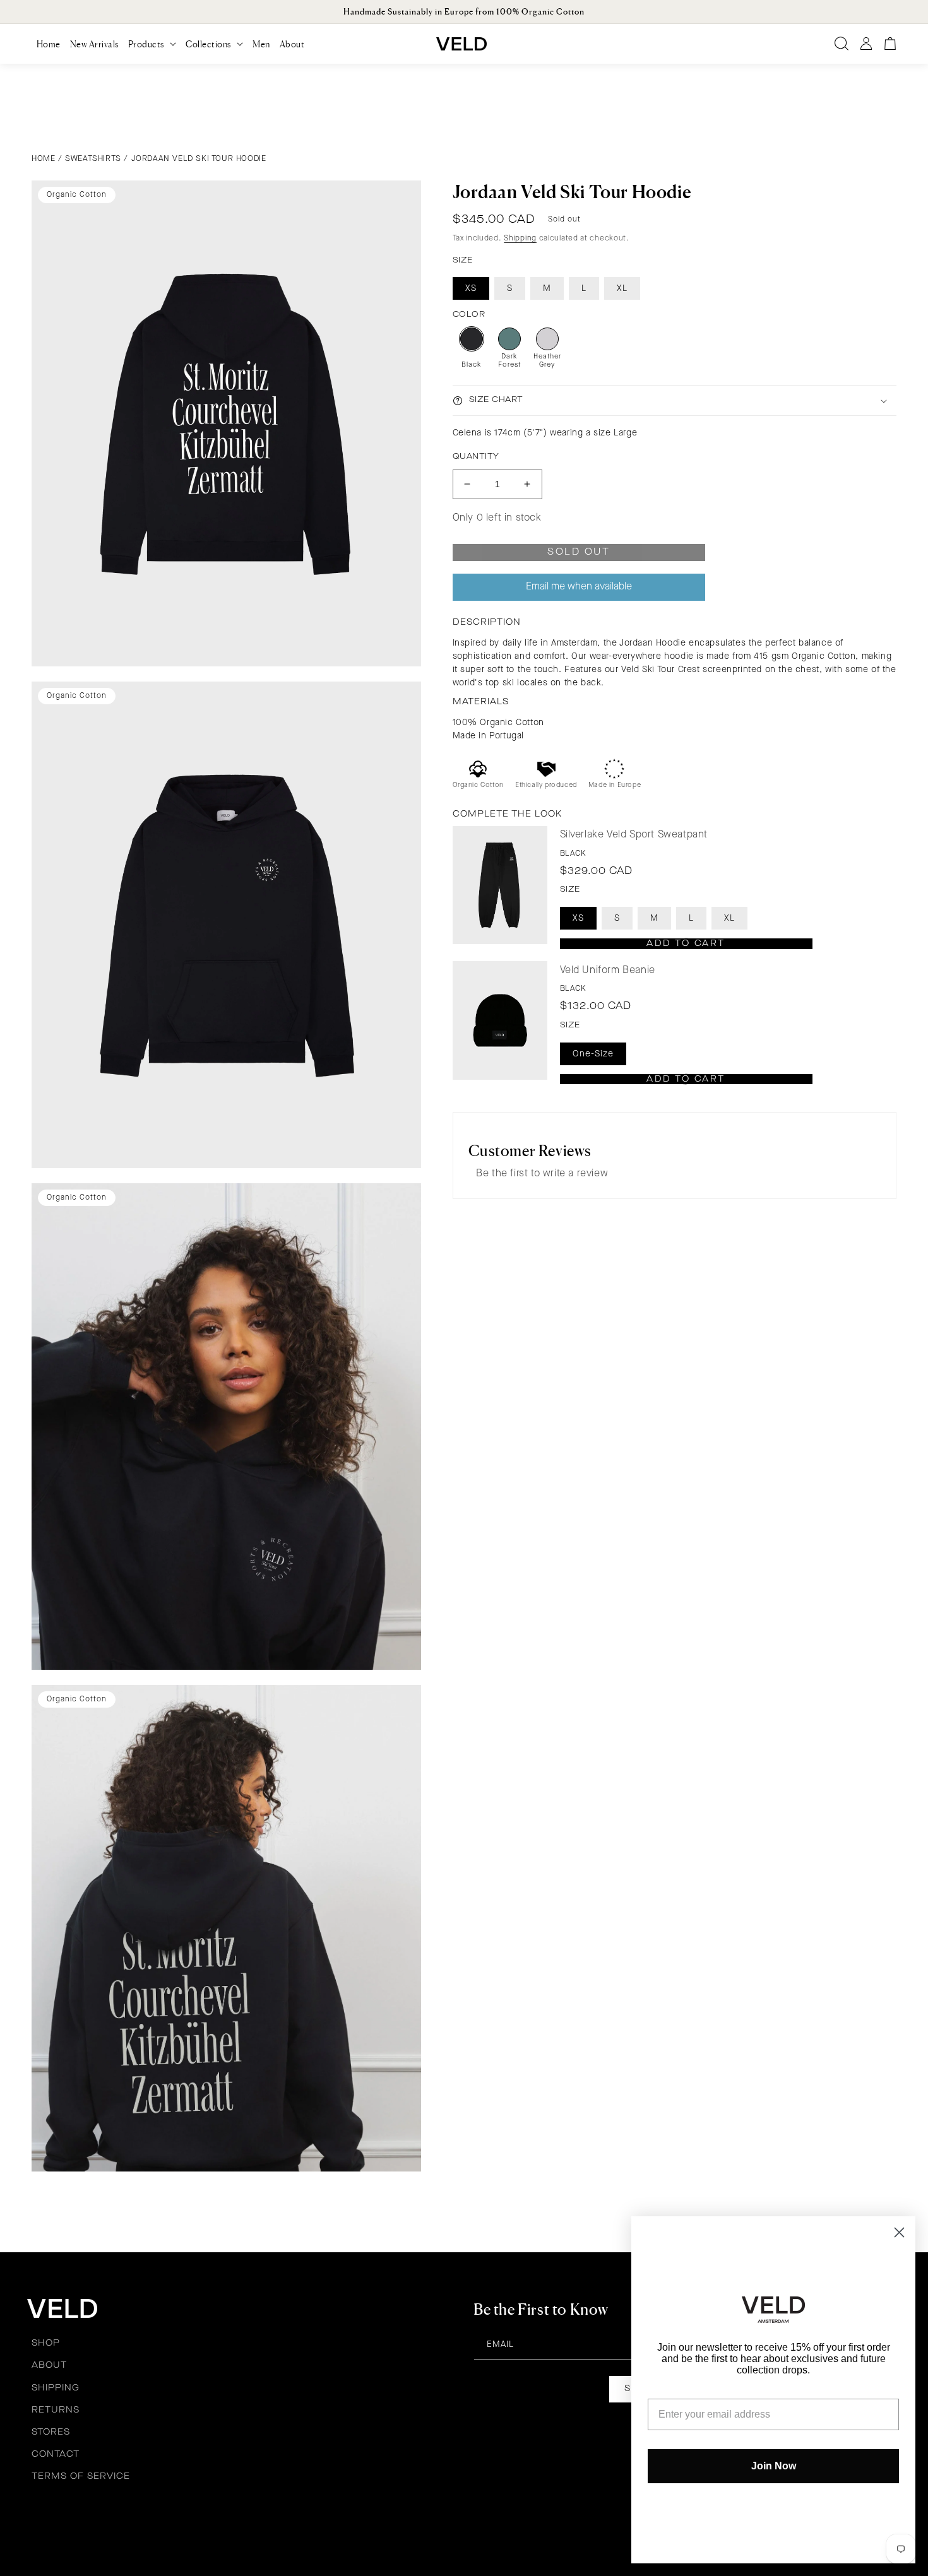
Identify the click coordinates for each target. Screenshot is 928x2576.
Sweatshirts (93, 159)
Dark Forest (509, 361)
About (49, 2365)
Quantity (476, 457)
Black (471, 365)
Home (43, 159)
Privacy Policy (375, 2519)
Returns (56, 2410)
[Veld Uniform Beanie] (500, 1020)
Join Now (774, 2466)
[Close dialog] (899, 2232)
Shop (46, 2343)
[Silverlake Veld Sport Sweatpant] (500, 885)
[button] (152, 44)
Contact (56, 2454)
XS (471, 288)
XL (622, 288)
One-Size (593, 1053)
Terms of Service (81, 2476)
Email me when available (579, 587)
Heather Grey (547, 361)
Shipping (520, 238)
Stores (51, 2432)
